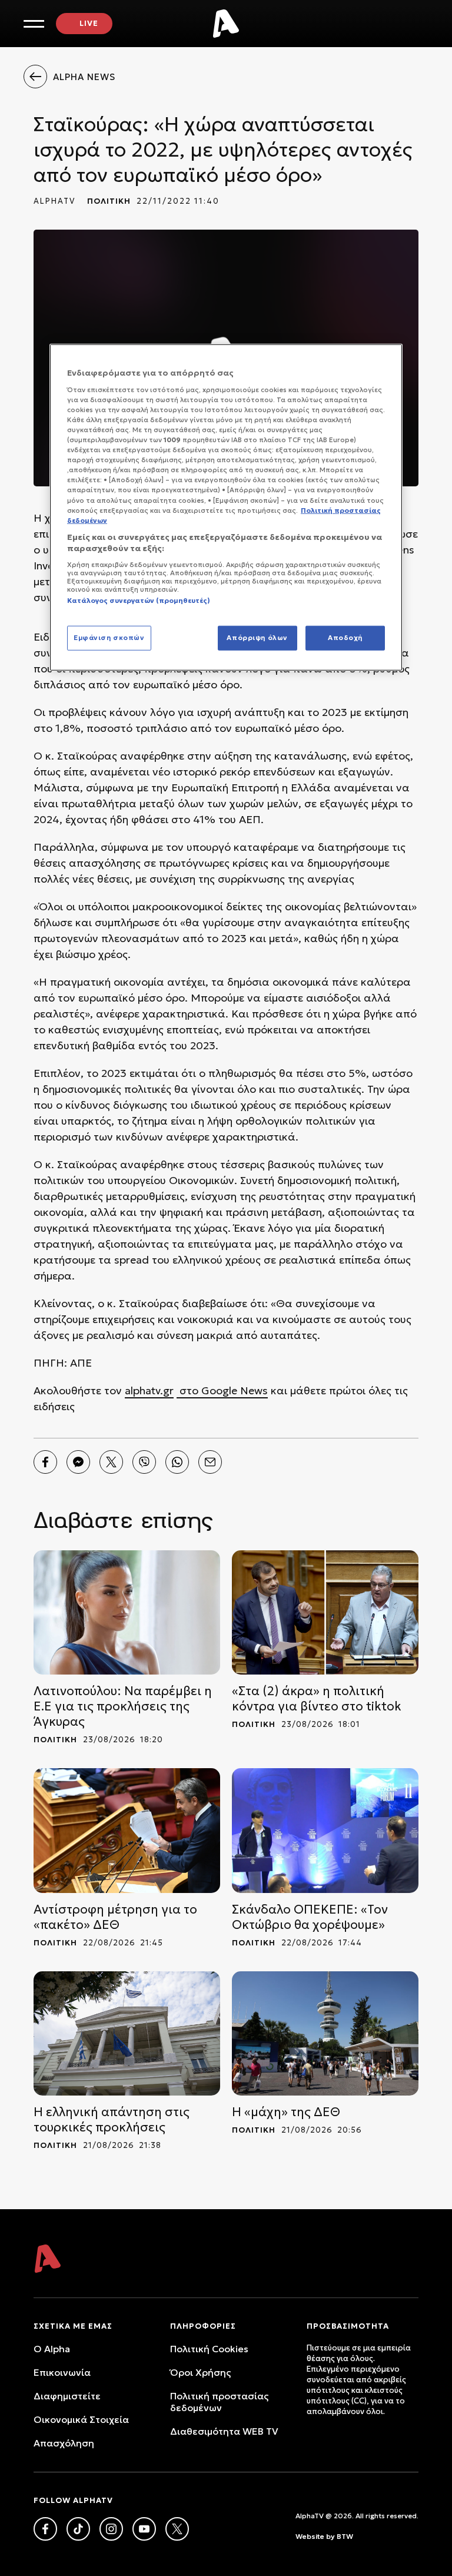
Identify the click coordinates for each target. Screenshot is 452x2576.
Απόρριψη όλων (257, 638)
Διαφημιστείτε (67, 2396)
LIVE (89, 23)
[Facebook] (45, 1462)
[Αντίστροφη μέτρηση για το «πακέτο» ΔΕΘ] (127, 1830)
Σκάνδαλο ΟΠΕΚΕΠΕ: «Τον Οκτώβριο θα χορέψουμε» (310, 1917)
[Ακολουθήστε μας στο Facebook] (45, 2529)
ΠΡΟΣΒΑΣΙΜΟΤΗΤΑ (348, 2326)
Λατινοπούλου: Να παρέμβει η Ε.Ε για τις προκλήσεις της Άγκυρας (123, 1706)
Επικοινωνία (62, 2372)
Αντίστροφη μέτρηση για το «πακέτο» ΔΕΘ (115, 1917)
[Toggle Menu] (34, 24)
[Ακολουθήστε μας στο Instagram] (111, 2529)
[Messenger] (78, 1462)
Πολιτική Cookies (209, 2349)
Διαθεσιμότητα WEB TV (224, 2431)
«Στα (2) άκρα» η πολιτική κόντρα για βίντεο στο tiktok (317, 1699)
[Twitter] (111, 1462)
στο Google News (222, 1390)
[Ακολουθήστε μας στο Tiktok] (78, 2529)
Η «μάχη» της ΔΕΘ (286, 2112)
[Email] (210, 1462)
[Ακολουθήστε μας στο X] (177, 2529)
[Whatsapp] (177, 1462)
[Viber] (144, 1462)
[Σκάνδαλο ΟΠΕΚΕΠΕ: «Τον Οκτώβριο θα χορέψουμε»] (325, 1830)
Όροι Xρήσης (200, 2372)
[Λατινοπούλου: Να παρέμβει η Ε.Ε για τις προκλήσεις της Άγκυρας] (127, 1612)
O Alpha (52, 2349)
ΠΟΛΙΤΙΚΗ (109, 201)
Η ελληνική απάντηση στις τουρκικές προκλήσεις (112, 2120)
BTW (345, 2536)
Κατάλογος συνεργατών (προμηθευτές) (139, 601)
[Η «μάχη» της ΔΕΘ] (325, 2033)
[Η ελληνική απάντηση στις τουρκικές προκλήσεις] (127, 2033)
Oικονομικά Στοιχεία (81, 2419)
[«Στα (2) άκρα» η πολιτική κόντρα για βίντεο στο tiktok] (325, 1612)
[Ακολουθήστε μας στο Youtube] (144, 2529)
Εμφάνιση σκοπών (109, 638)
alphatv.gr (149, 1390)
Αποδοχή (345, 638)
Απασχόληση (64, 2443)
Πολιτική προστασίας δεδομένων (219, 2402)
